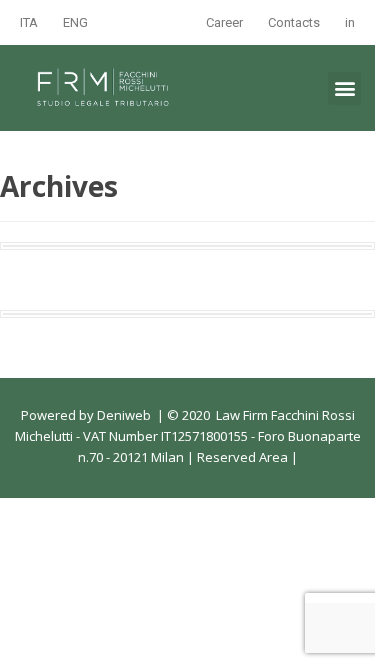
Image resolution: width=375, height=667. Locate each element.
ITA (29, 22)
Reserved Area (241, 457)
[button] (344, 88)
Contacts (294, 22)
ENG (75, 22)
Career (224, 22)
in (350, 22)
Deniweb (124, 415)
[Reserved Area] (289, 457)
